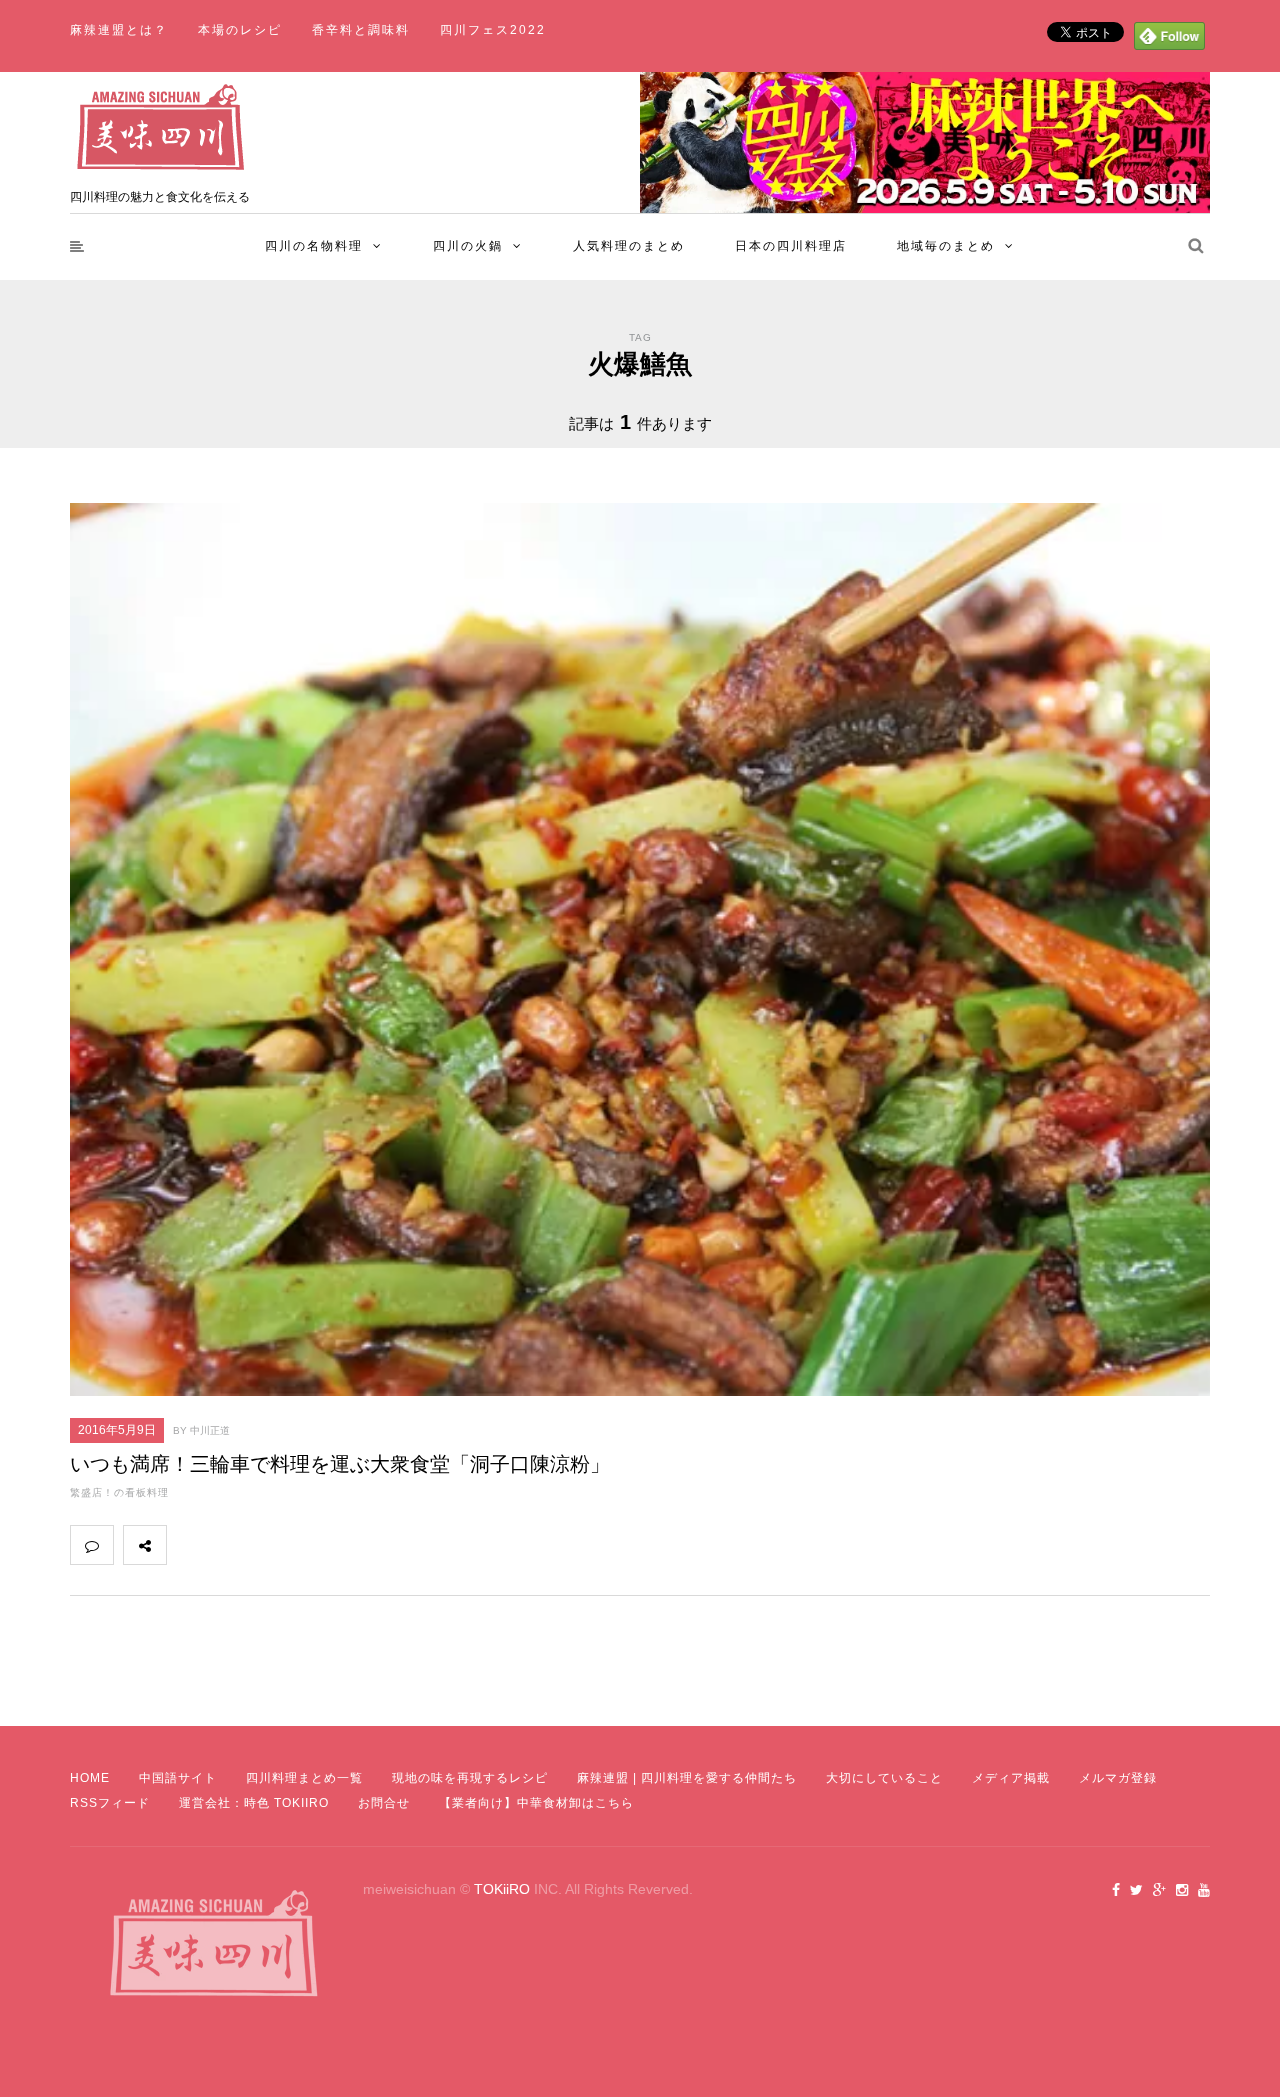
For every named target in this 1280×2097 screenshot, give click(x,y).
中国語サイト (178, 1778)
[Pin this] (320, 1545)
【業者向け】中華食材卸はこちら (536, 1803)
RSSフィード (110, 1803)
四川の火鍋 (468, 246)
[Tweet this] (232, 1545)
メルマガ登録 (1118, 1778)
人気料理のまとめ (629, 246)
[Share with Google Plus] (276, 1545)
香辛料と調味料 (361, 30)
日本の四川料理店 (791, 246)
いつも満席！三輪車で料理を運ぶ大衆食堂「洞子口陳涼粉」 (340, 1464)
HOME (90, 1778)
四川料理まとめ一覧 (304, 1778)
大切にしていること (884, 1778)
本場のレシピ (240, 30)
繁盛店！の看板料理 (119, 1492)
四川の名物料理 (314, 246)
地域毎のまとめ (946, 246)
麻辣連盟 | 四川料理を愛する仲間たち (687, 1778)
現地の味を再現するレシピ (470, 1778)
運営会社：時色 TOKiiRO (254, 1803)
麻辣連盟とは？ (119, 30)
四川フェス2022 (493, 30)
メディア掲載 (1011, 1778)
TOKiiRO (502, 1889)
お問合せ (384, 1803)
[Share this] (188, 1545)
